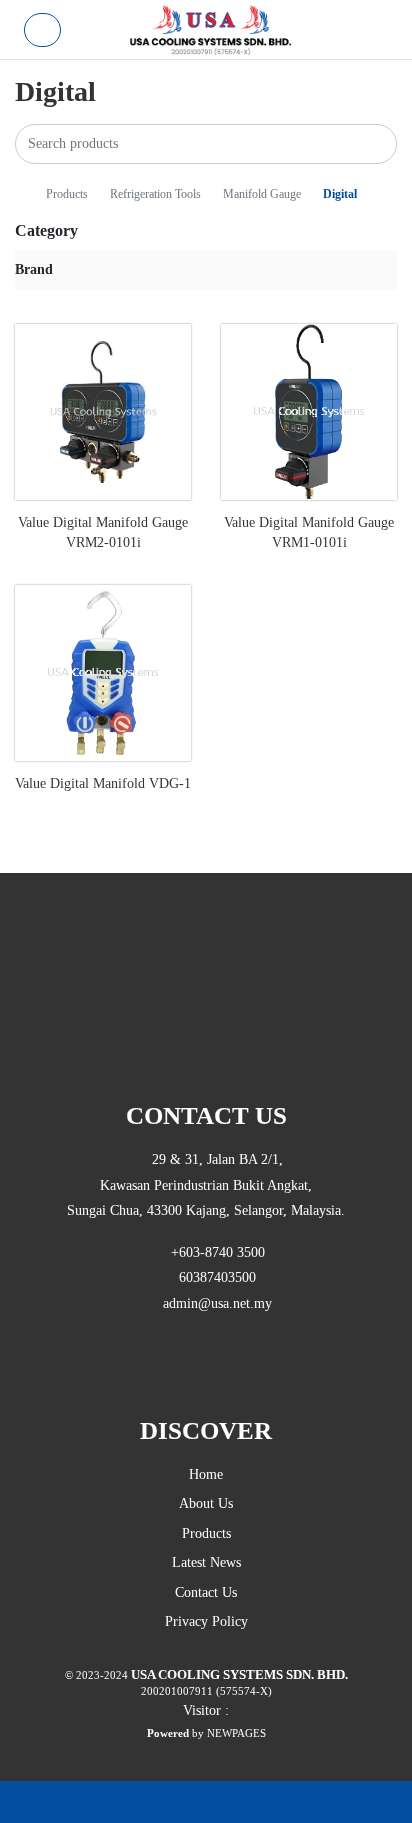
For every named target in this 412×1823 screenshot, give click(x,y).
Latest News (206, 1562)
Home (206, 1474)
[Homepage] (21, 194)
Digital (340, 194)
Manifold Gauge (263, 194)
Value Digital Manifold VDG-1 (103, 783)
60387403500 (211, 1277)
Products (68, 194)
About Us (206, 1503)
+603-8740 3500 (212, 1252)
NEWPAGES (236, 1733)
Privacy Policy (206, 1621)
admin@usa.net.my (211, 1303)
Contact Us (206, 1592)
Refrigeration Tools (157, 194)
